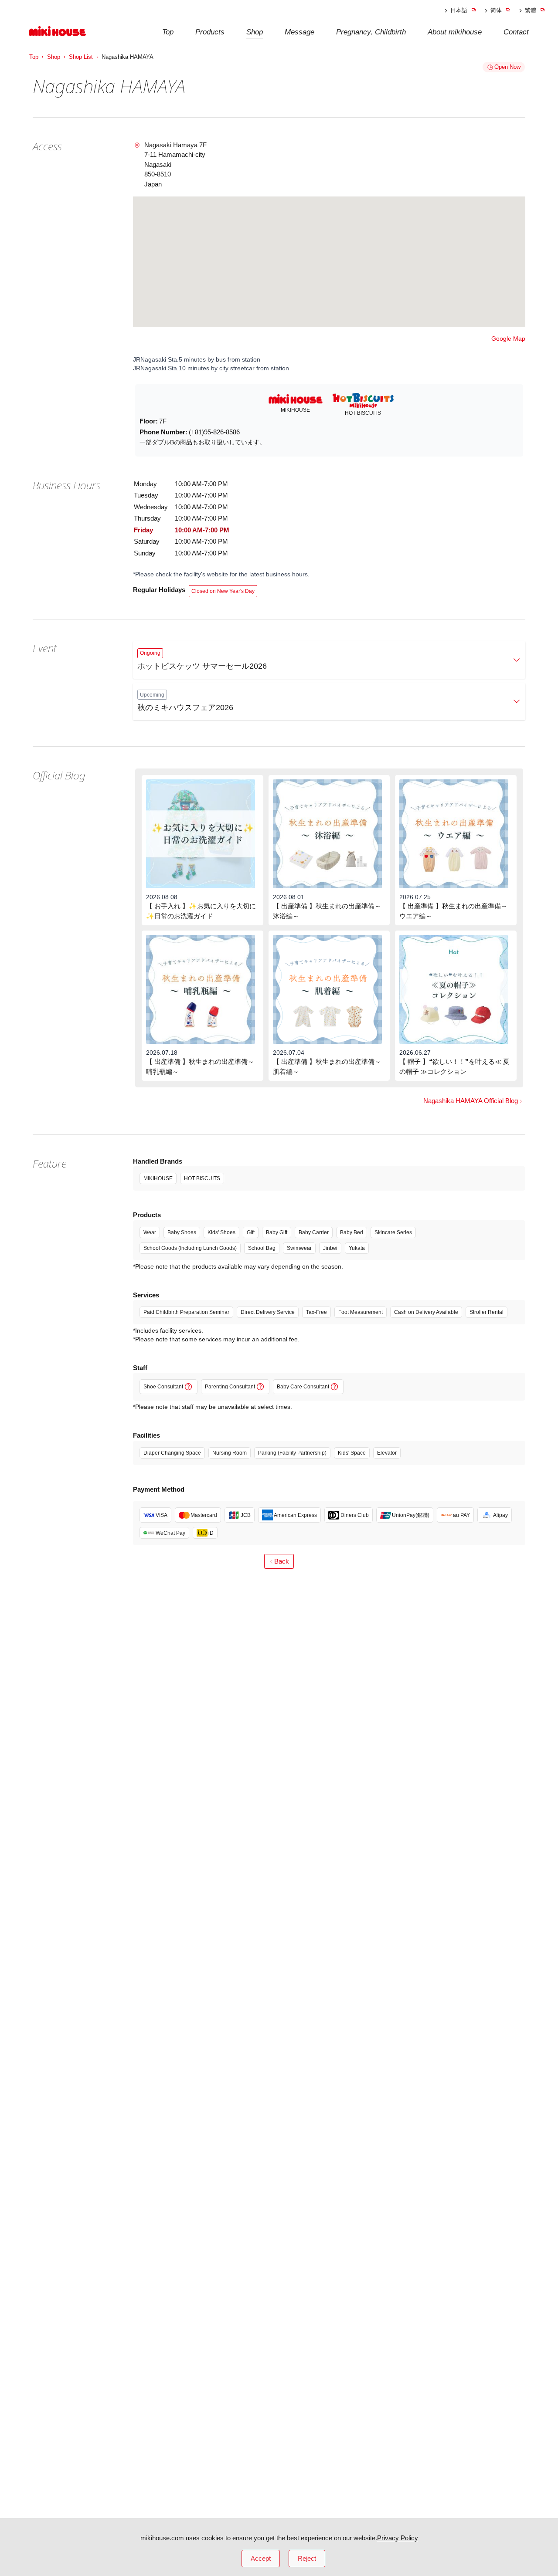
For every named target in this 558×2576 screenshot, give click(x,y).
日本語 (459, 10)
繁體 (531, 10)
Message (299, 32)
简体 (496, 10)
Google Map (508, 339)
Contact (516, 32)
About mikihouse (455, 32)
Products (210, 32)
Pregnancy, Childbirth (371, 32)
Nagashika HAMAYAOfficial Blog (471, 1101)
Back (282, 1561)
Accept (261, 2558)
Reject (307, 2558)
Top (168, 32)
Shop (255, 32)
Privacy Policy (398, 2538)
